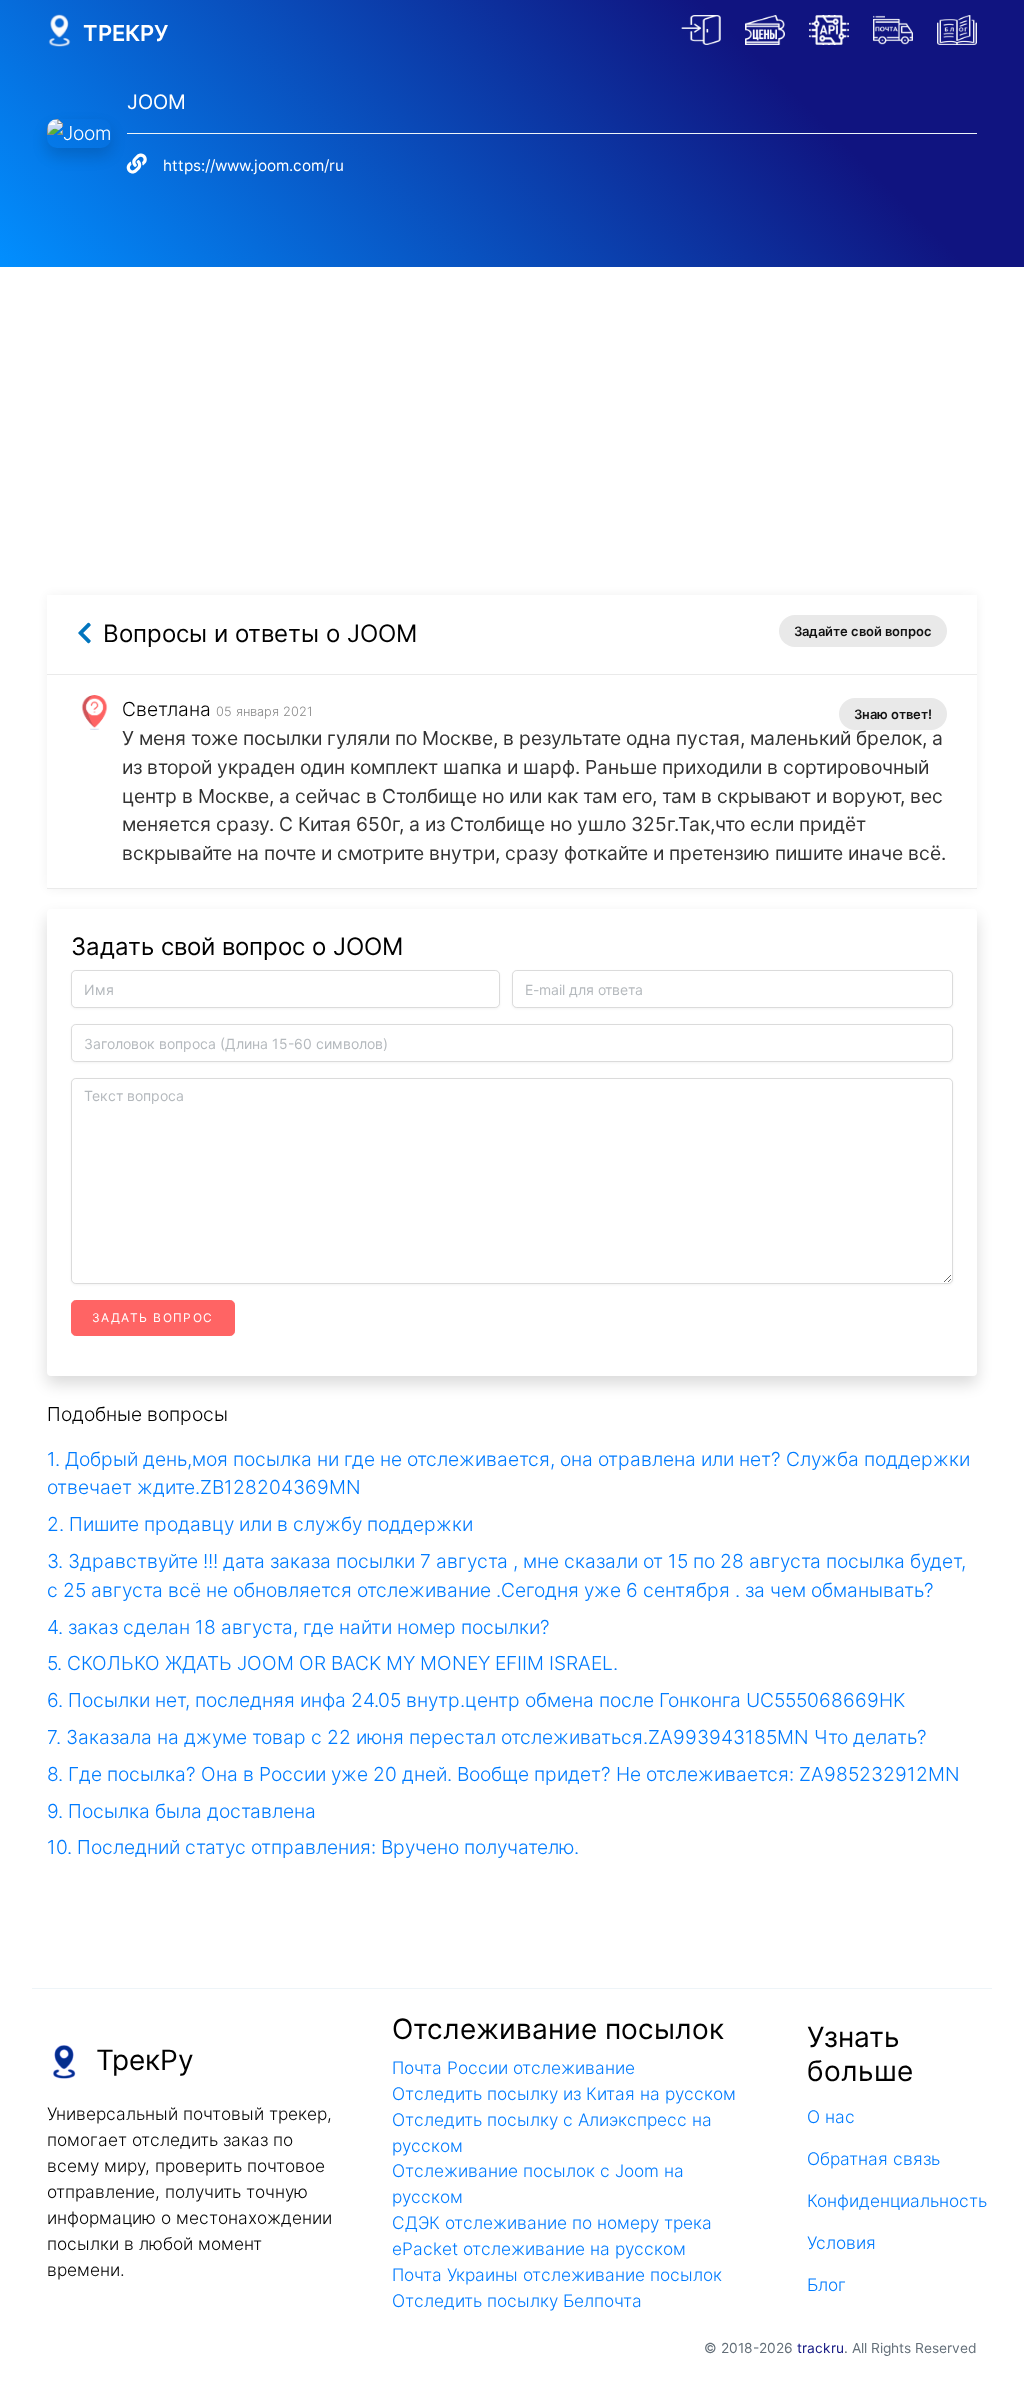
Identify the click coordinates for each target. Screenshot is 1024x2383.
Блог (826, 2284)
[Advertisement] (512, 407)
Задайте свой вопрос (863, 631)
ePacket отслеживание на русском (539, 2248)
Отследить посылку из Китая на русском (564, 2093)
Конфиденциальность (892, 2200)
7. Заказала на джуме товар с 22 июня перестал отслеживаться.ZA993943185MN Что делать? (487, 1737)
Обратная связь (873, 2158)
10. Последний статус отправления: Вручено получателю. (313, 1847)
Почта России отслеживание (513, 2067)
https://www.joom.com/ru (253, 165)
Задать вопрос (153, 1317)
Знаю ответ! (893, 714)
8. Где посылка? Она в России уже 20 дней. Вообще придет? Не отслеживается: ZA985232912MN (503, 1774)
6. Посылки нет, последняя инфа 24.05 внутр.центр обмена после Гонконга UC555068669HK (476, 1700)
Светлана (166, 709)
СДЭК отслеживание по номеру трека (552, 2222)
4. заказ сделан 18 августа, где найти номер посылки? (298, 1627)
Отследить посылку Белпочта (517, 2300)
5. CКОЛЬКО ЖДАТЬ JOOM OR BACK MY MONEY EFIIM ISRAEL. (332, 1663)
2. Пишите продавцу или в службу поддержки (260, 1524)
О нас (831, 2116)
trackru (820, 2348)
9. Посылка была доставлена (181, 1811)
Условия (841, 2242)
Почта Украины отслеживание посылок (557, 2274)
